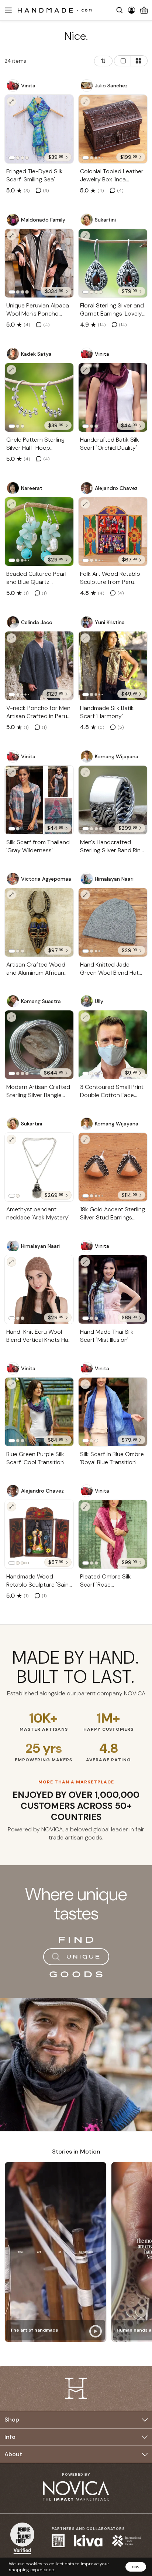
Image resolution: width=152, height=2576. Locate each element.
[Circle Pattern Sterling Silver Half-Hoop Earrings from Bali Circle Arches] (39, 397)
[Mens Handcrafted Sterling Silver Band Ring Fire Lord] (113, 800)
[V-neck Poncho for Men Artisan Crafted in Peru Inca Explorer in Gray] (39, 666)
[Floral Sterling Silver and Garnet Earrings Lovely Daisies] (113, 263)
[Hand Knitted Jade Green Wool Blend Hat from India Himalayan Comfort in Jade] (113, 922)
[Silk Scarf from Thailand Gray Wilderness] (39, 800)
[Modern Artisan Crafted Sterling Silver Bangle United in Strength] (39, 1045)
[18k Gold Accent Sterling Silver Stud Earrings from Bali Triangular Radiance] (113, 1167)
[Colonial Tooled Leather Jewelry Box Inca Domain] (113, 129)
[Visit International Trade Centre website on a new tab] (127, 2541)
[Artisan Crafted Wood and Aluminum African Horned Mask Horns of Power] (39, 922)
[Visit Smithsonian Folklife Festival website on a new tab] (58, 2541)
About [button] (13, 2454)
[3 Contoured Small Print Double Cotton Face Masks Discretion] (113, 1045)
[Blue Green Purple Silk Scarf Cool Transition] (39, 1412)
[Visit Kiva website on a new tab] (88, 2541)
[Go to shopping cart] (144, 10)
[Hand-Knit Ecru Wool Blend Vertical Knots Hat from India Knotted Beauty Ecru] (39, 1289)
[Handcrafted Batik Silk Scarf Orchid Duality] (113, 397)
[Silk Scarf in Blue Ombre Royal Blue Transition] (113, 1412)
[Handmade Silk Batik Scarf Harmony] (113, 666)
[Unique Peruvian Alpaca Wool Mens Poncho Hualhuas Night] (39, 263)
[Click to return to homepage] (55, 10)
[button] (7, 10)
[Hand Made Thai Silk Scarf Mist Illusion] (113, 1289)
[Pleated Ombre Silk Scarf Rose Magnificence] (113, 1534)
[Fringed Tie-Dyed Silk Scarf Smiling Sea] (39, 129)
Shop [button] (12, 2420)
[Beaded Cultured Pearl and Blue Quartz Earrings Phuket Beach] (39, 532)
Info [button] (10, 2437)
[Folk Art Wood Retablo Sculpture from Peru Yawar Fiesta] (113, 532)
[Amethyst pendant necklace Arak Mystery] (39, 1167)
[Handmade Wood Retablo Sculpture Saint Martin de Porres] (39, 1534)
